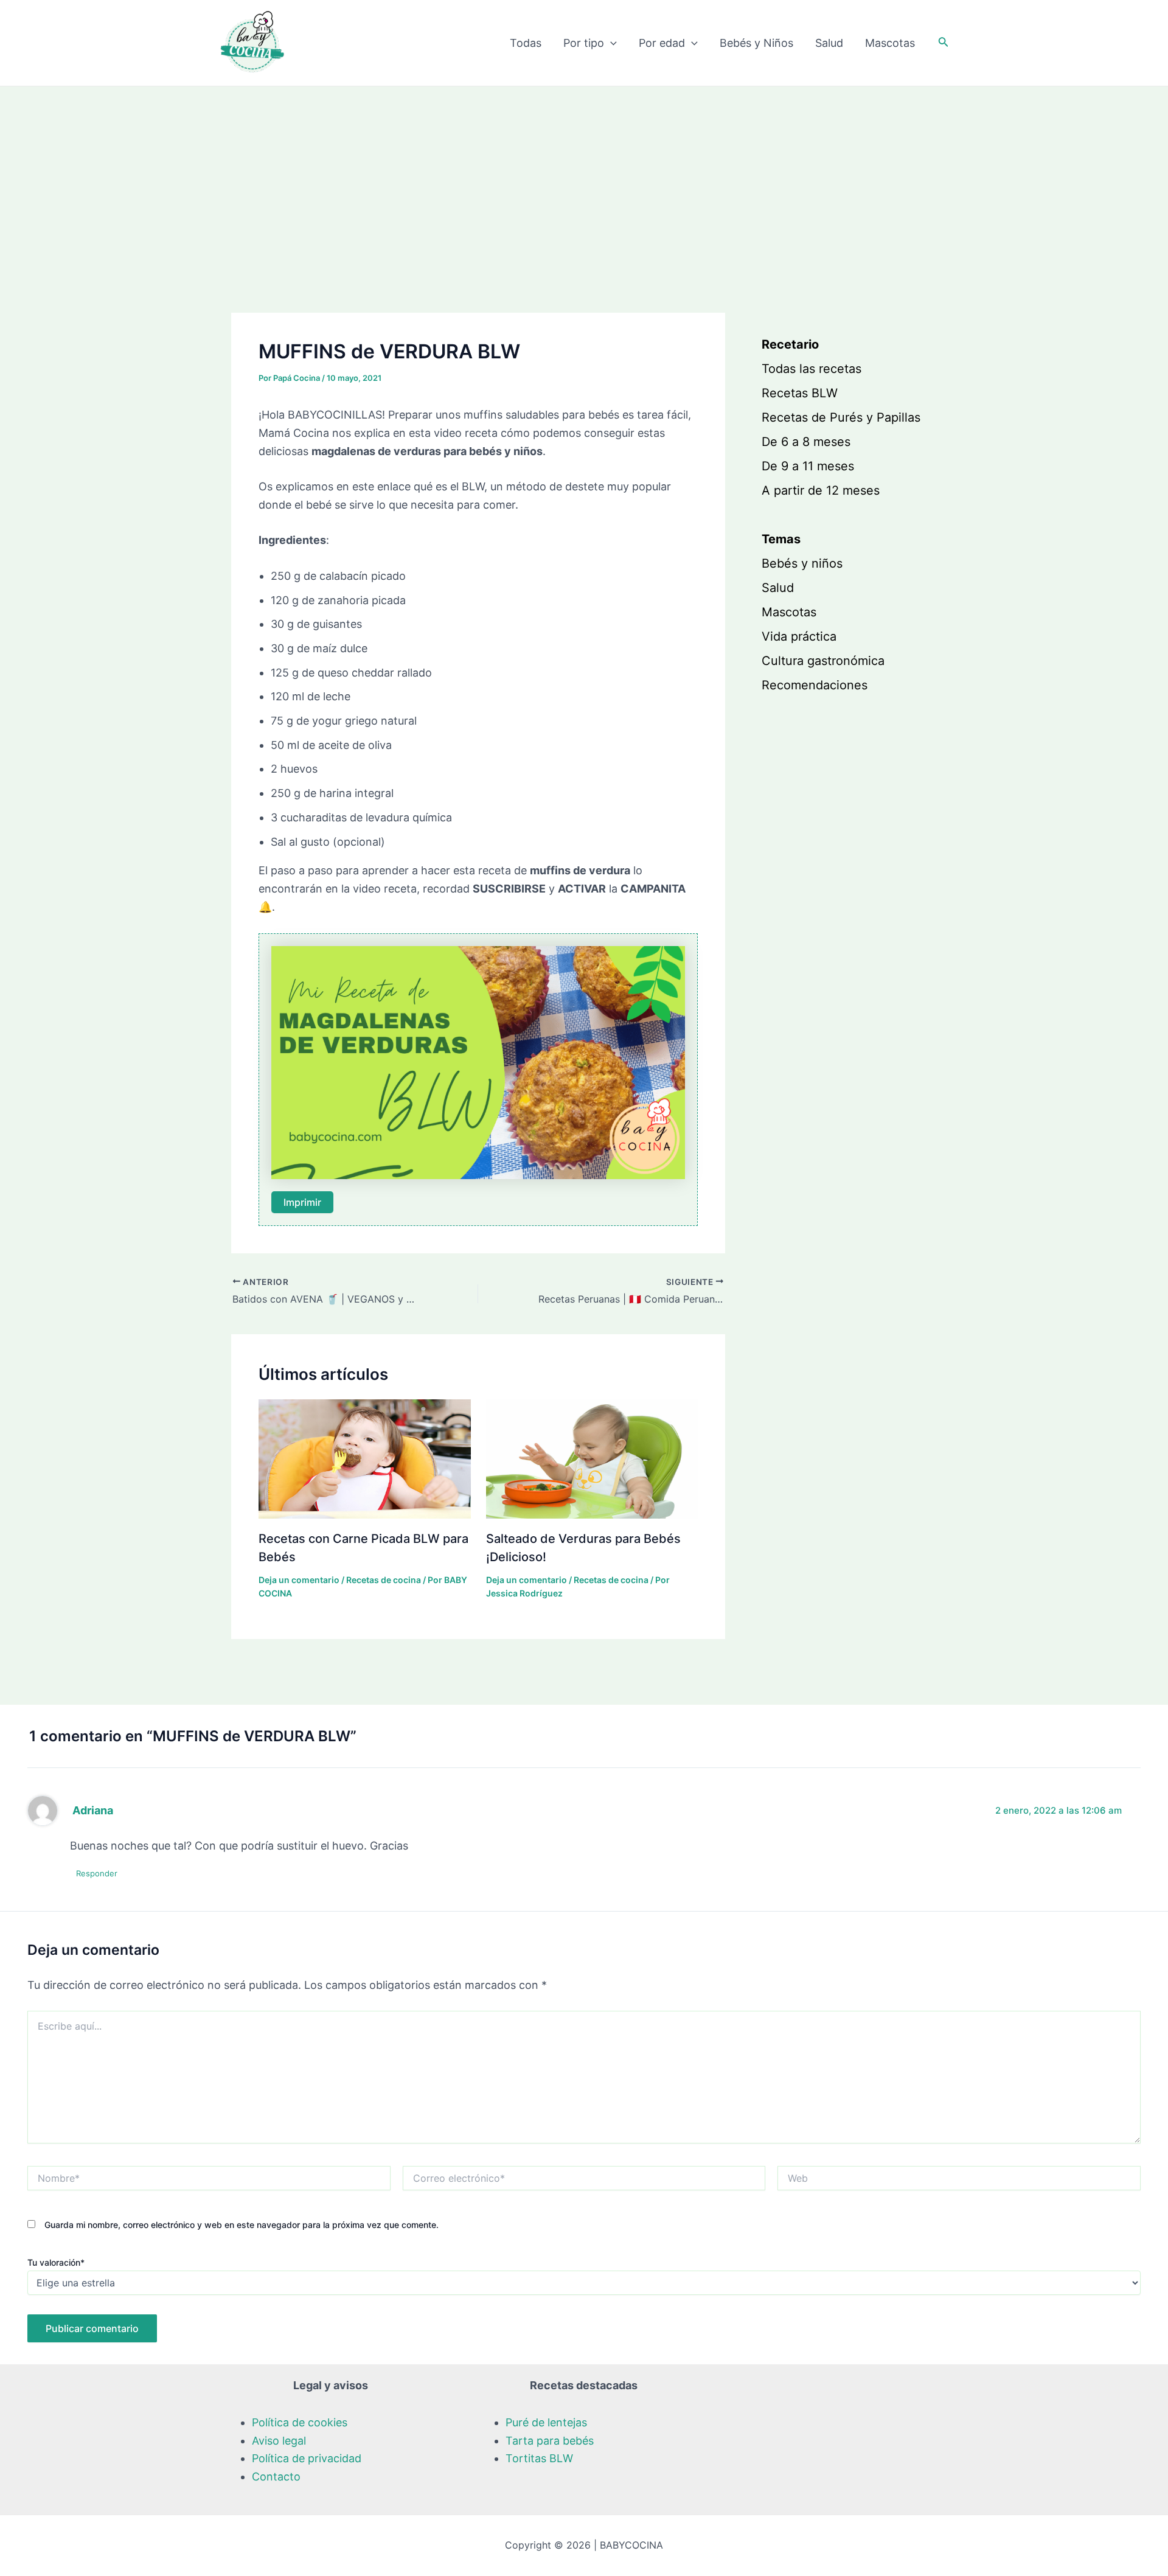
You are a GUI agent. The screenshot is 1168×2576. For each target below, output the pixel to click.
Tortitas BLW (539, 2458)
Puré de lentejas (546, 2422)
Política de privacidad (307, 2458)
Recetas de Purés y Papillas (841, 417)
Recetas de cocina (384, 1580)
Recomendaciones (815, 685)
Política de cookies (300, 2422)
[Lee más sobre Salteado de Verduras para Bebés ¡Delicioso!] (592, 1458)
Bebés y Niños (756, 43)
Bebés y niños (802, 563)
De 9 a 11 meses (808, 466)
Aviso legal (279, 2441)
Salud (829, 43)
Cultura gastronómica (823, 661)
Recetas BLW (800, 393)
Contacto (276, 2477)
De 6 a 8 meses (806, 442)
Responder (97, 1873)
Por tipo (584, 43)
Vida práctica (799, 636)
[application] (610, 43)
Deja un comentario (299, 1580)
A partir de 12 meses (821, 490)
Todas (526, 43)
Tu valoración (56, 2262)
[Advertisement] (584, 178)
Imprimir (302, 1202)
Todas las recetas (812, 369)
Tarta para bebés (550, 2441)
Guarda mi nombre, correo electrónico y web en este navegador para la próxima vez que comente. (242, 2225)
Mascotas (890, 43)
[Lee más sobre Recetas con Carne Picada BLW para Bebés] (365, 1458)
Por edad (662, 43)
